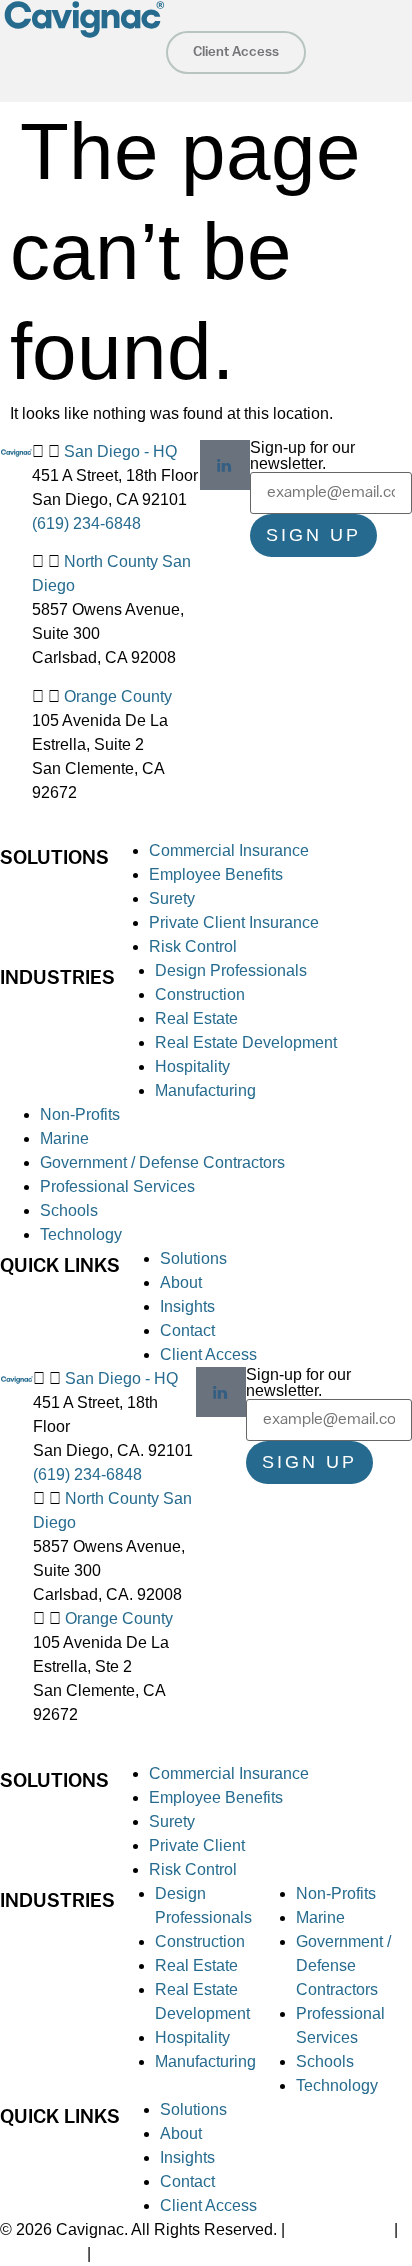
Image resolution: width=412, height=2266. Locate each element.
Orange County (118, 696)
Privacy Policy (339, 2229)
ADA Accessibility (157, 2253)
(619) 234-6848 (86, 523)
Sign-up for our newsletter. (302, 456)
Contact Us (43, 2253)
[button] (60, 55)
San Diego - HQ (120, 451)
